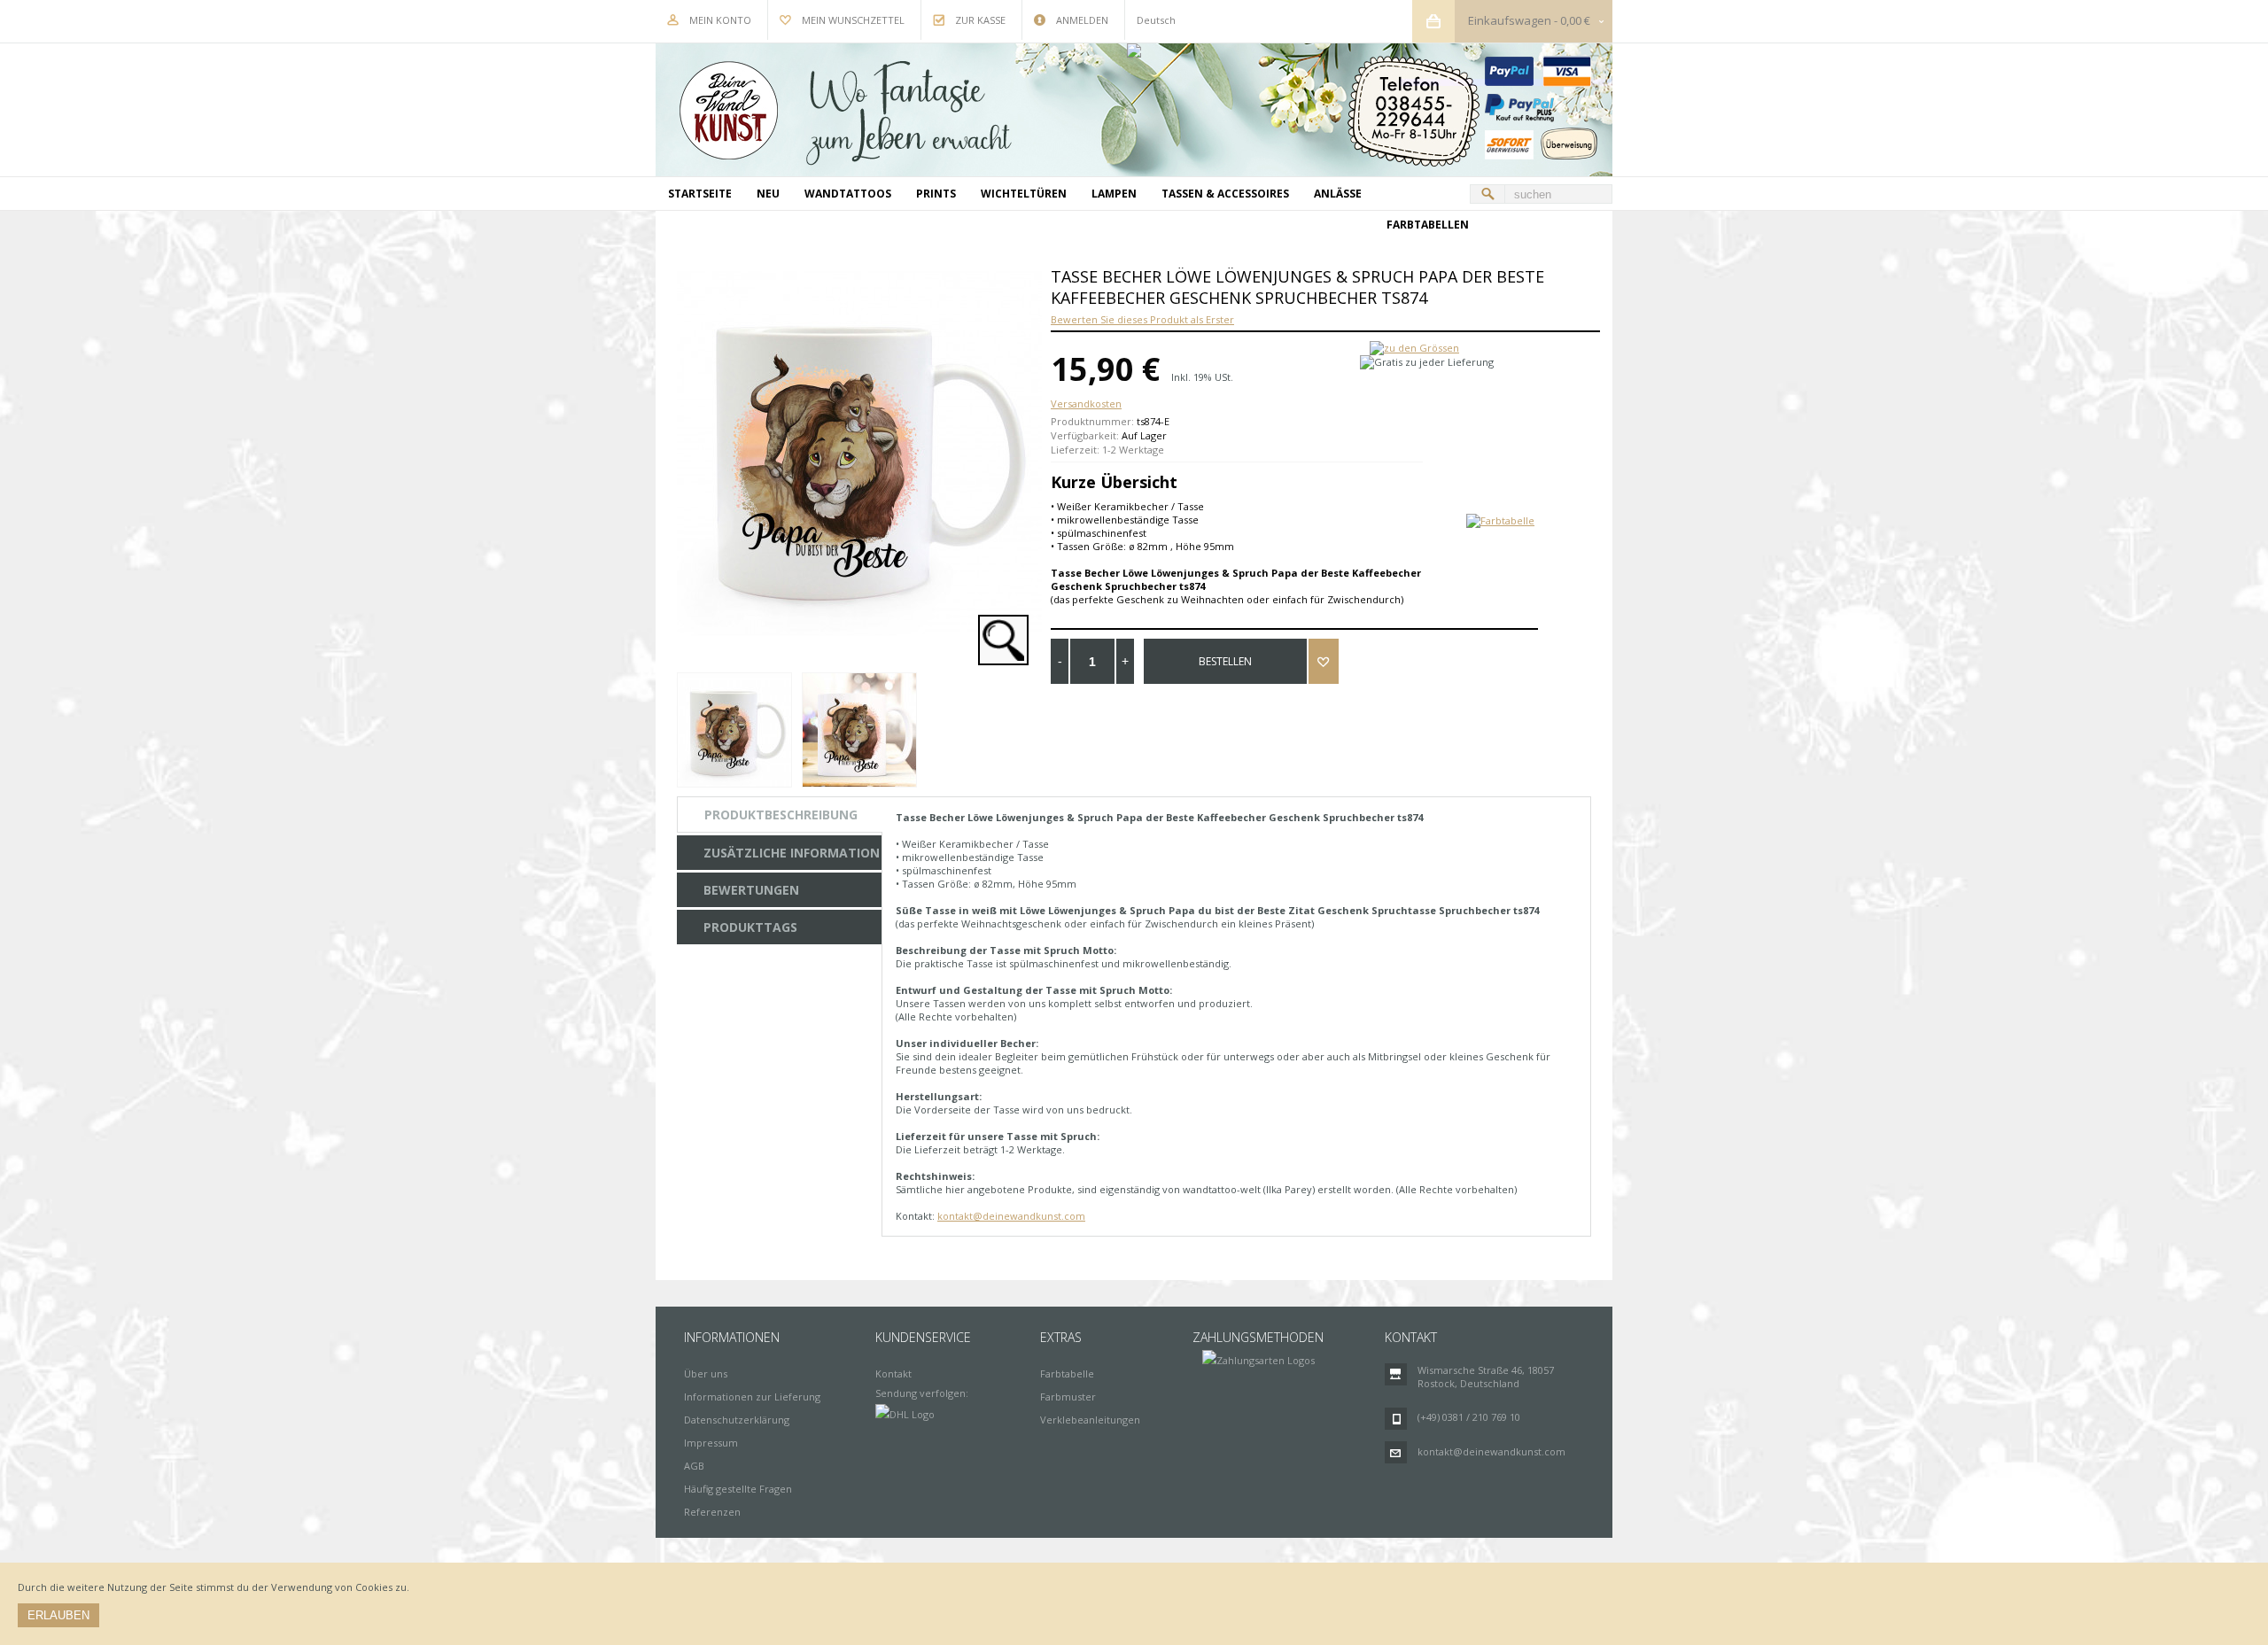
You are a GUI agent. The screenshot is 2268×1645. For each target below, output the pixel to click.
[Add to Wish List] (1324, 661)
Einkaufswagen (1510, 20)
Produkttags (750, 927)
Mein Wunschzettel (853, 20)
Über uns (706, 1373)
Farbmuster (1068, 1397)
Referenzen (712, 1512)
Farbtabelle (1067, 1373)
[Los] (1487, 194)
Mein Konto (720, 20)
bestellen (1225, 661)
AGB (694, 1466)
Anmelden (1082, 20)
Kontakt (893, 1373)
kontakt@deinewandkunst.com (1011, 1216)
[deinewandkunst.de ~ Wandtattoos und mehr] (1134, 110)
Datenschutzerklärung (737, 1420)
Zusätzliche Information (792, 853)
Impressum (711, 1443)
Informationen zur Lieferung (752, 1397)
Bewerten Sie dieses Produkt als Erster (1142, 319)
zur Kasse (980, 20)
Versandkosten (1086, 403)
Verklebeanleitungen (1090, 1420)
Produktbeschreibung (781, 815)
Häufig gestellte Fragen (738, 1489)
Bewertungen (751, 890)
